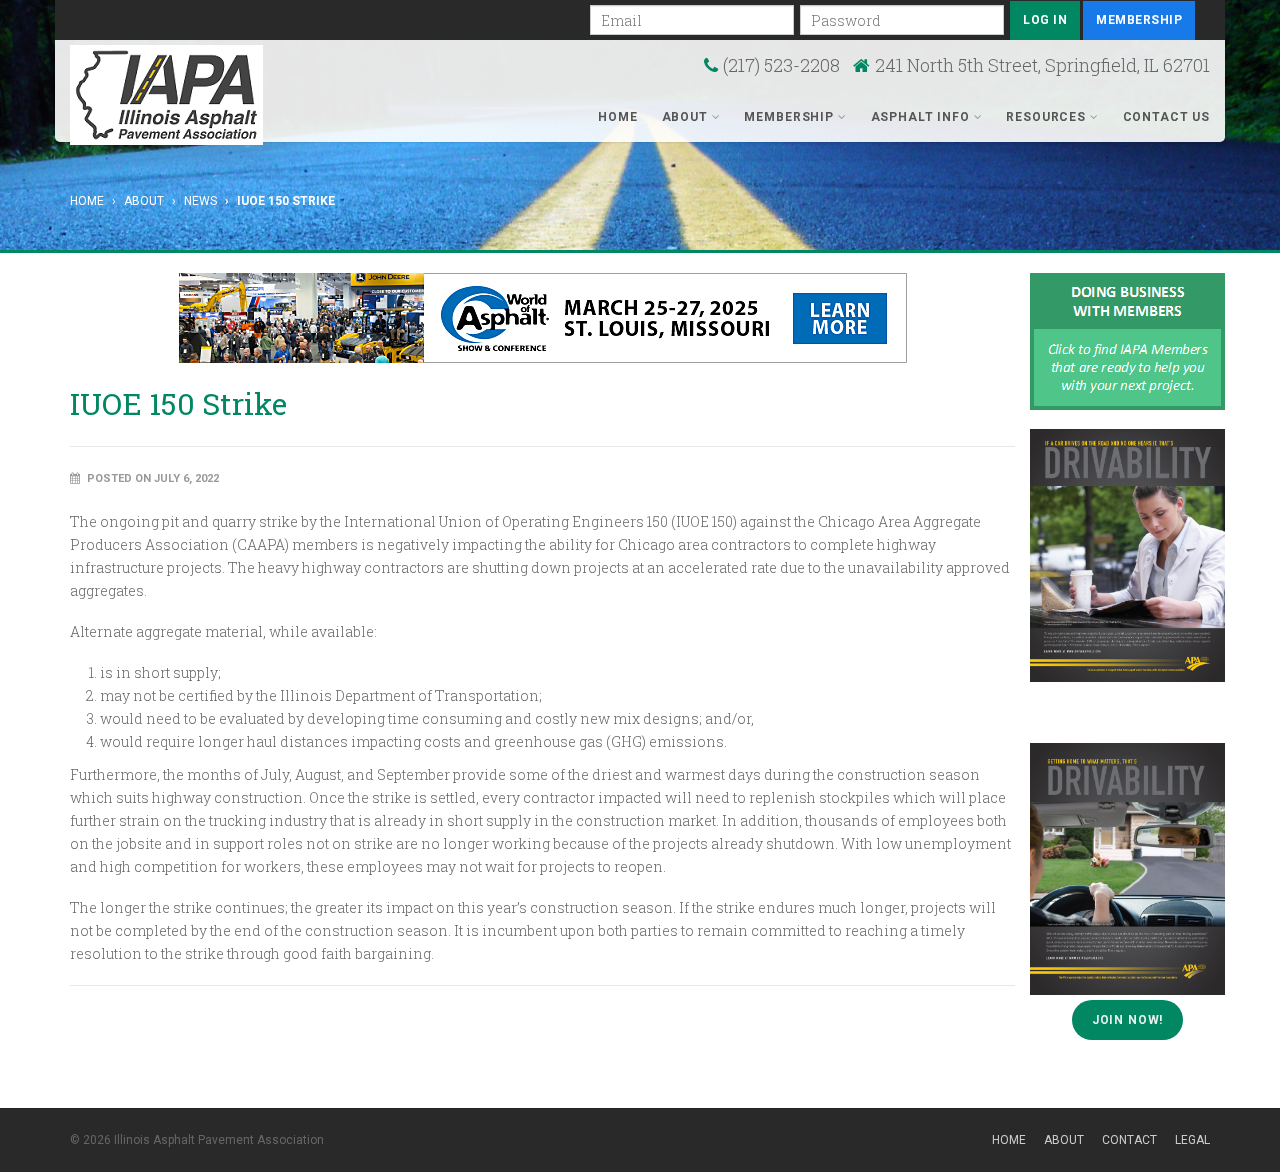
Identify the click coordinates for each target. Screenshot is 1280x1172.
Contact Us (1166, 117)
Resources (1047, 117)
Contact (1129, 1140)
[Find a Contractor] (1127, 340)
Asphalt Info (922, 117)
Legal (1192, 1140)
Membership (1139, 20)
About (687, 117)
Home (617, 117)
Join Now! (1128, 1020)
